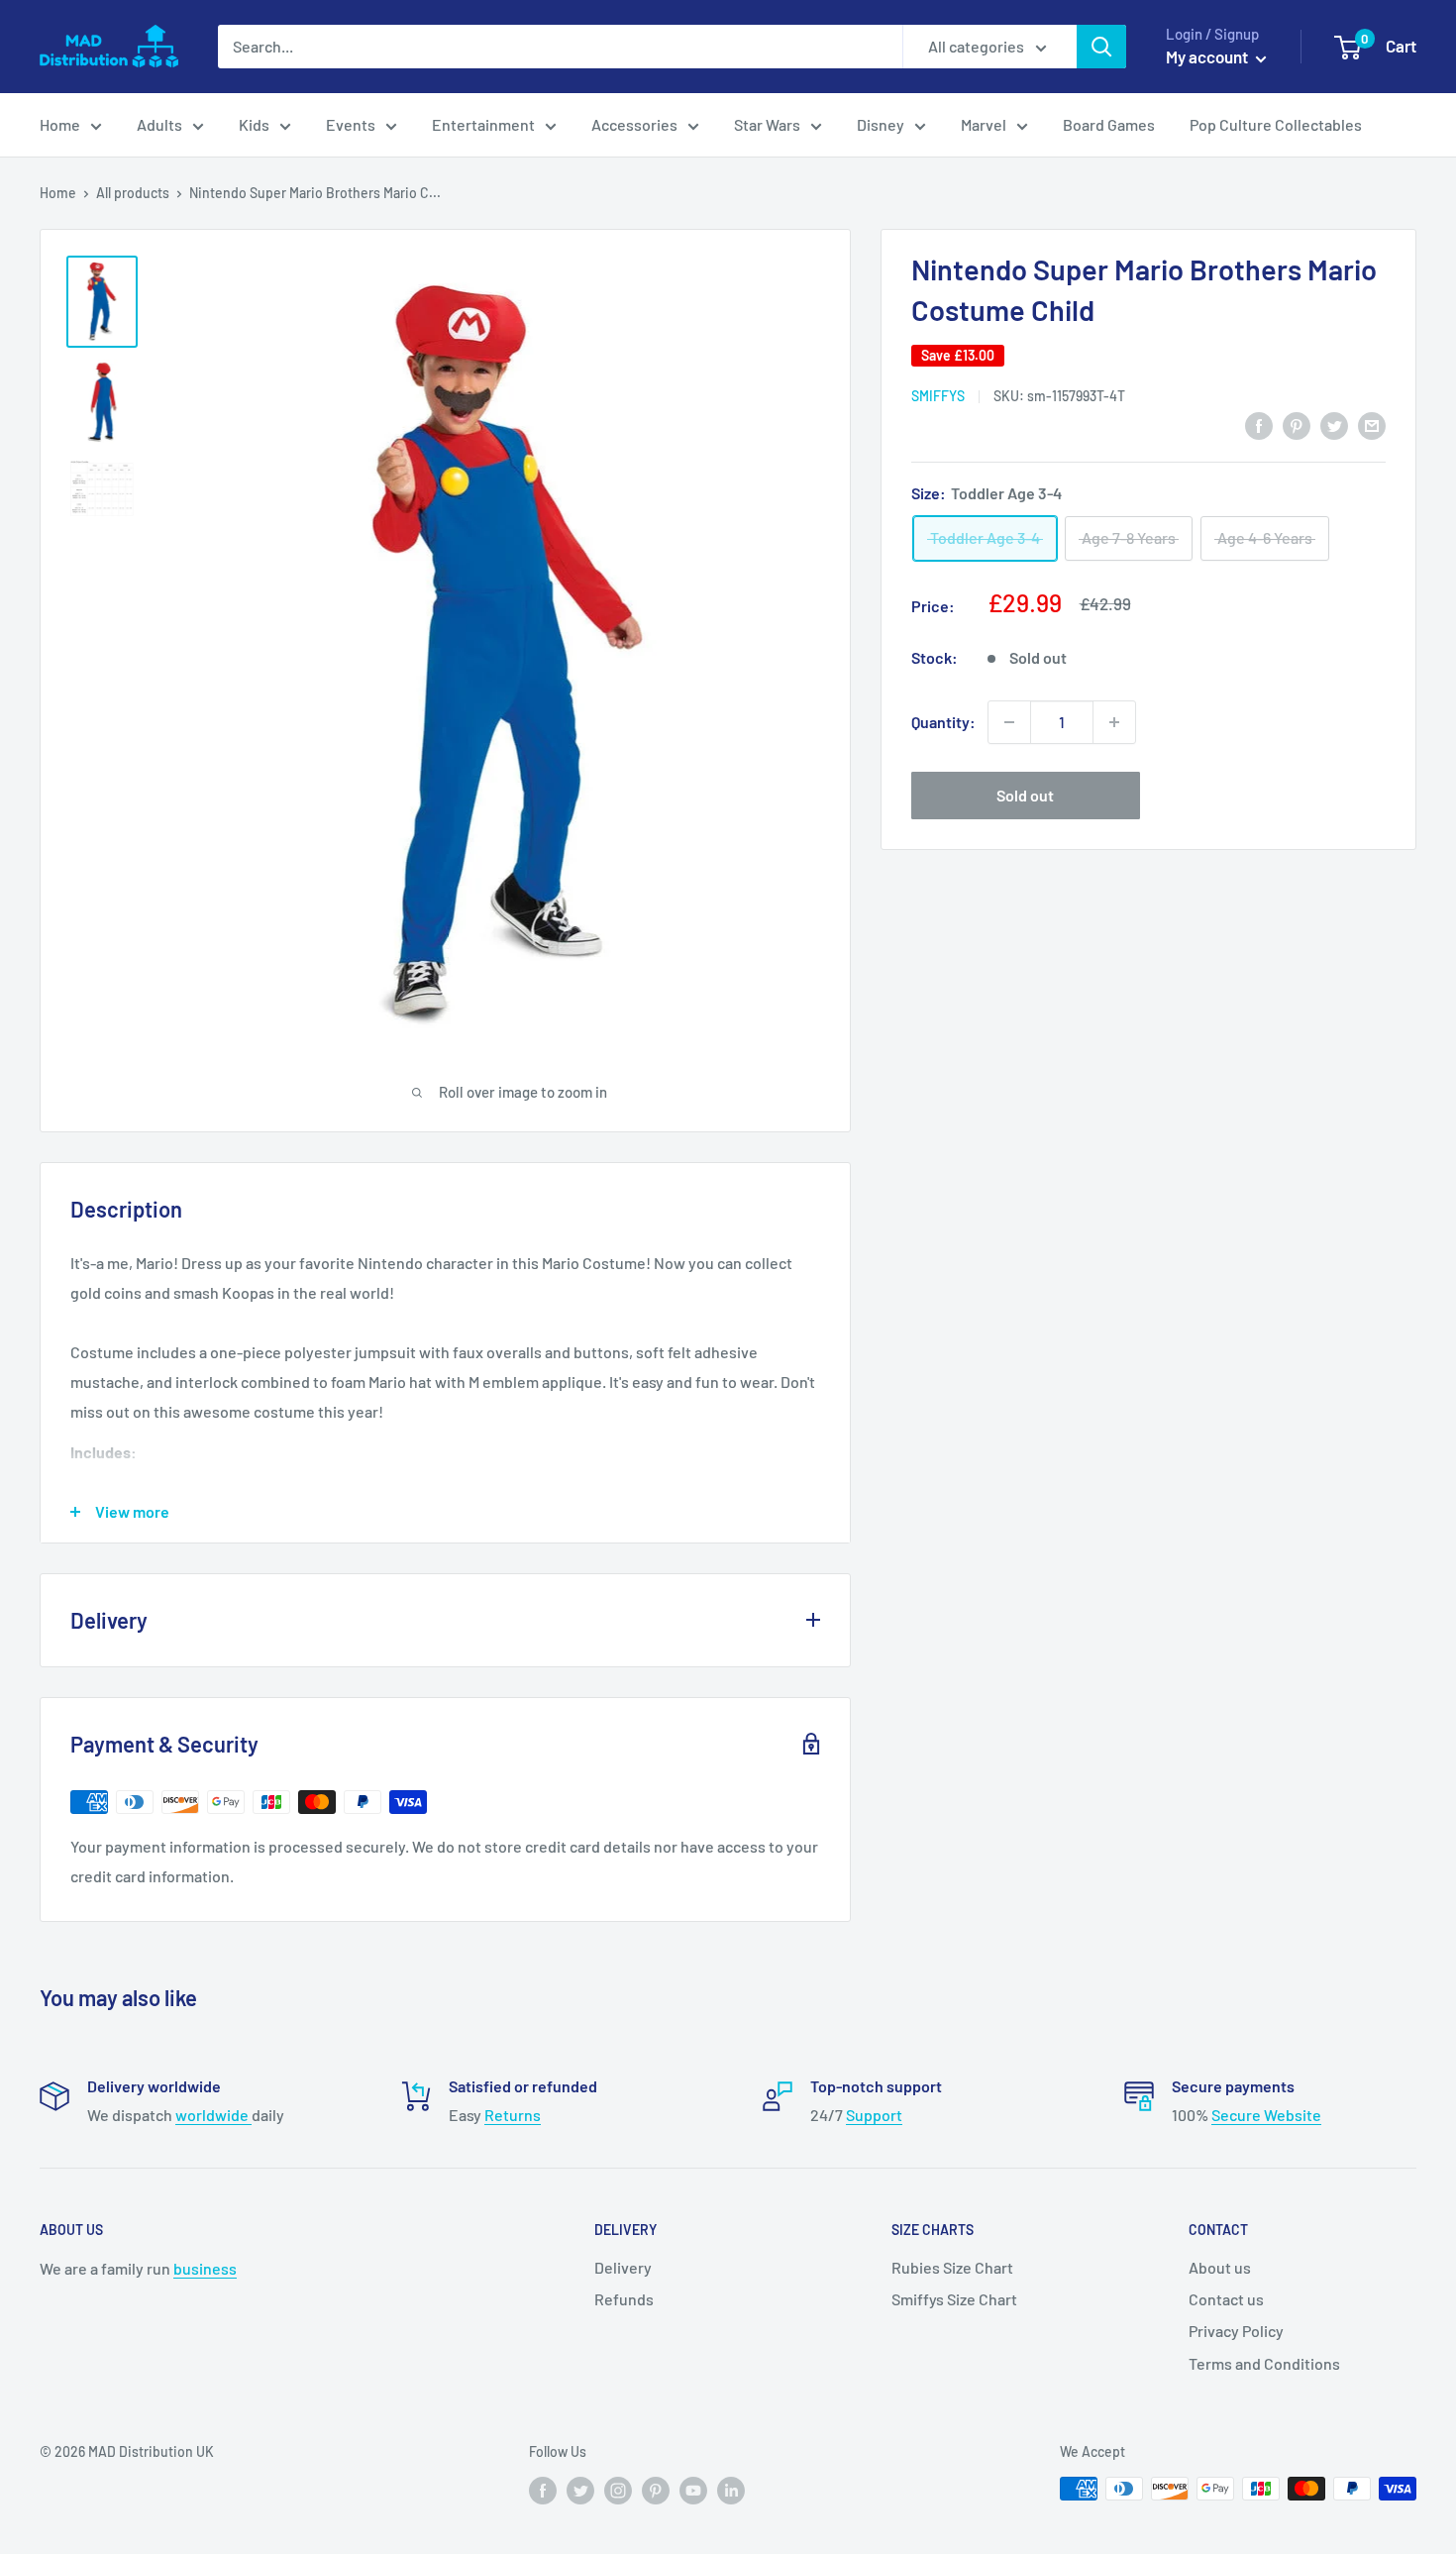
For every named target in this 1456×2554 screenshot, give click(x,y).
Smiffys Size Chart (954, 2299)
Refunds (624, 2299)
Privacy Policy (1236, 2331)
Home (60, 124)
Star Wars (767, 124)
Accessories (634, 124)
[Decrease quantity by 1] (1009, 722)
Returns (513, 2115)
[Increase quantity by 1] (1114, 722)
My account (1208, 56)
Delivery (623, 2267)
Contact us (1226, 2299)
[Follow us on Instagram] (618, 2491)
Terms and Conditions (1264, 2363)
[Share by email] (1372, 425)
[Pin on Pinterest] (1297, 425)
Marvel (984, 124)
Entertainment (483, 124)
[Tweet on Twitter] (1334, 425)
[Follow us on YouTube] (693, 2491)
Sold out (1025, 795)
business (205, 2268)
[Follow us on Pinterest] (656, 2491)
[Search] (1101, 47)
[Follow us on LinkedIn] (731, 2491)
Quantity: (943, 722)
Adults (159, 124)
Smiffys (938, 396)
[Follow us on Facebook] (543, 2491)
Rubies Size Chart (952, 2267)
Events (351, 124)
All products (133, 193)
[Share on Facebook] (1259, 425)
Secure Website (1266, 2115)
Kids (254, 124)
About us (1220, 2267)
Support (874, 2115)
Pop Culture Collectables (1276, 124)
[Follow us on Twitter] (580, 2491)
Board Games (1109, 124)
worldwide (213, 2115)
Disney (881, 124)
